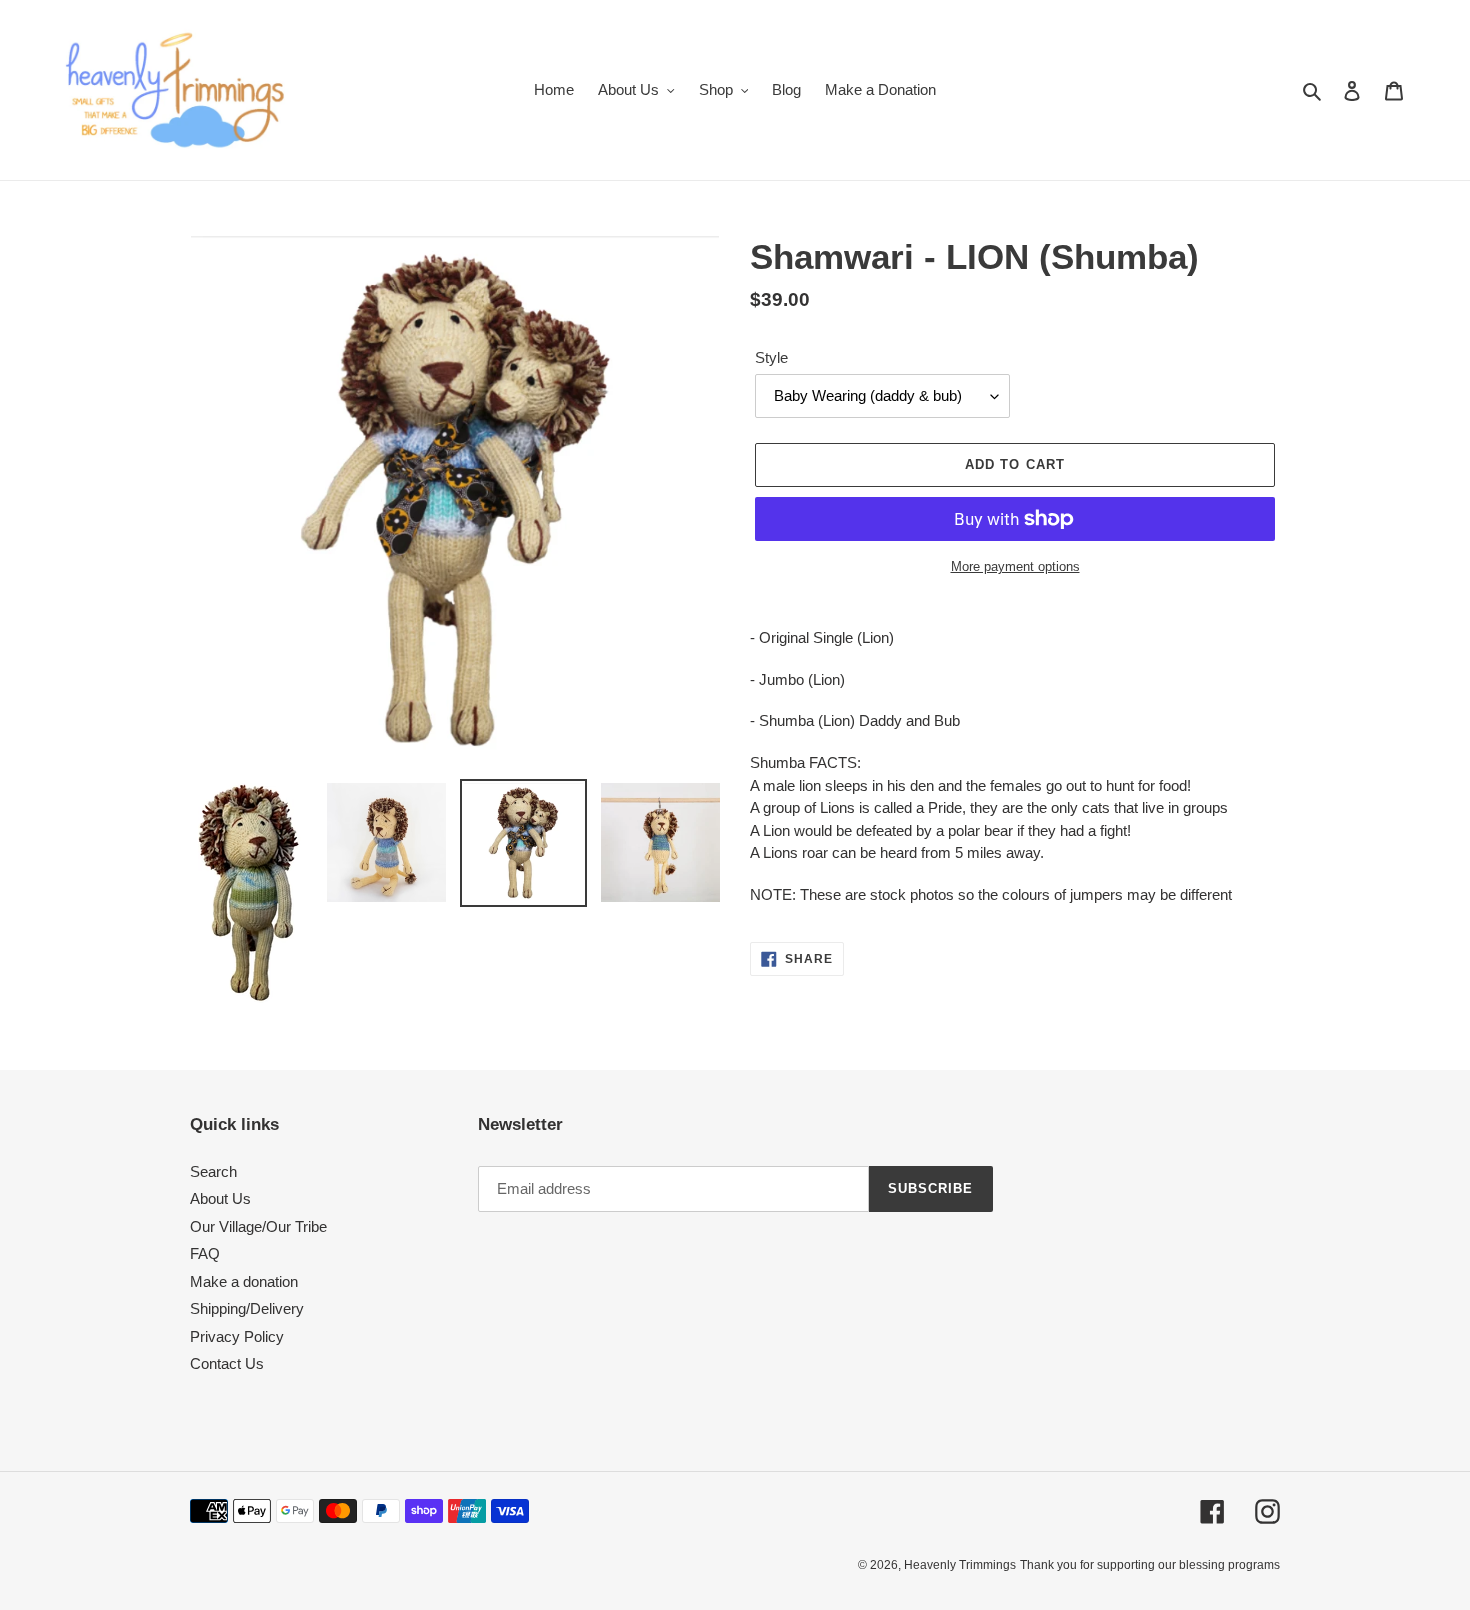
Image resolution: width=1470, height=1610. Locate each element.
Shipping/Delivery (247, 1308)
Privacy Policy (237, 1336)
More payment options (1015, 566)
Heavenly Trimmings (960, 1565)
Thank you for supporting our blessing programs (1150, 1565)
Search (213, 1171)
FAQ (205, 1253)
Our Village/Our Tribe (258, 1226)
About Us (220, 1198)
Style (771, 357)
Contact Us (227, 1363)
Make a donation (244, 1281)
